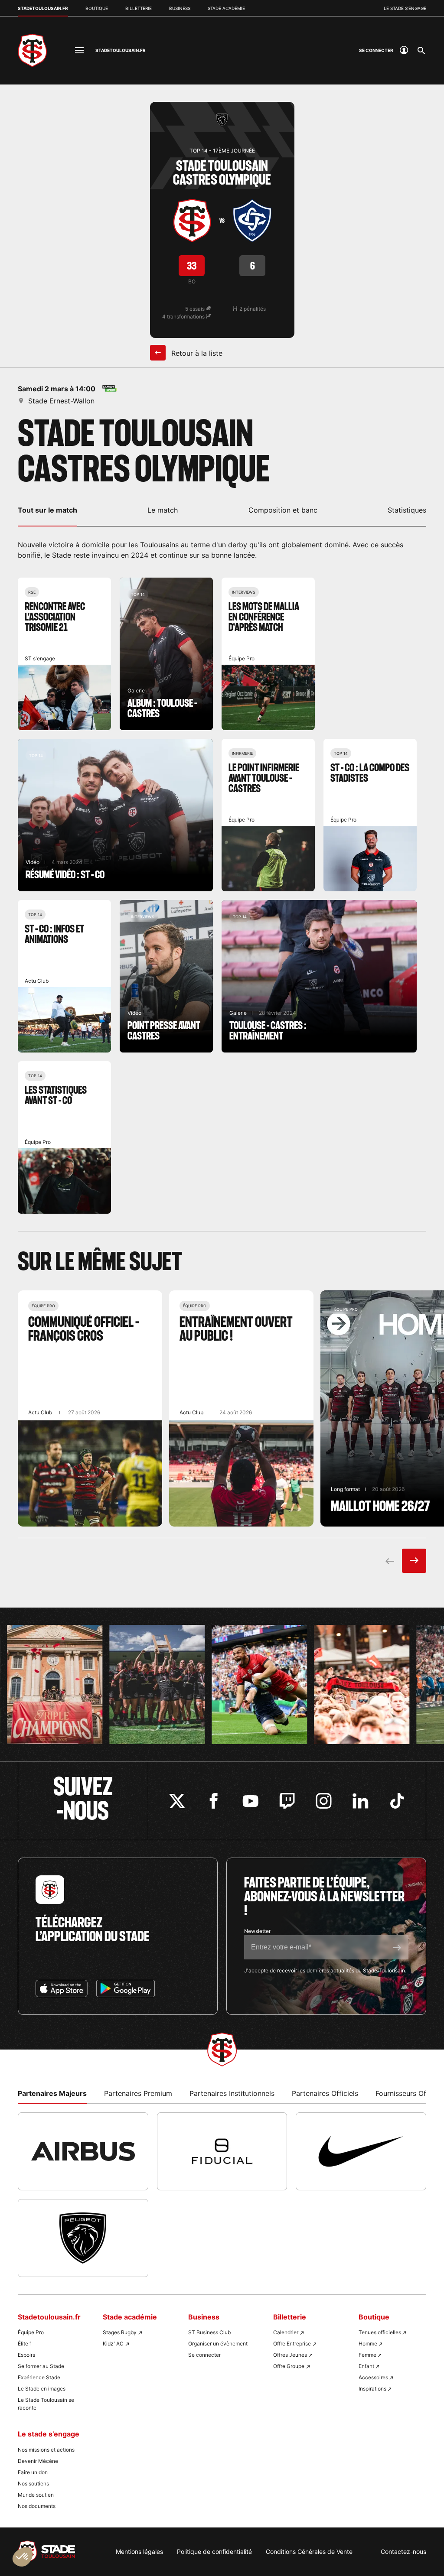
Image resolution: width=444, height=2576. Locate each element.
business (180, 8)
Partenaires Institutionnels (232, 2093)
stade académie (226, 8)
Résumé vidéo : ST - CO (115, 815)
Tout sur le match (47, 510)
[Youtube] (250, 1801)
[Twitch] (287, 1801)
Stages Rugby (120, 2332)
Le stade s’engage (405, 8)
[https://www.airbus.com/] (83, 2151)
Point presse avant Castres (166, 976)
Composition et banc (283, 510)
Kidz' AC (113, 2344)
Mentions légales (139, 2552)
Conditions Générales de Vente (309, 2552)
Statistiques (407, 510)
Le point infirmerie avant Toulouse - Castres (268, 815)
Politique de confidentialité (214, 2552)
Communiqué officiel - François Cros (90, 1408)
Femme (367, 2355)
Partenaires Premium (138, 2093)
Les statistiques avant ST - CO (64, 1137)
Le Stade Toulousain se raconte (46, 2404)
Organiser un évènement (218, 2344)
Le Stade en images (42, 2389)
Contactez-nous (403, 2552)
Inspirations (372, 2389)
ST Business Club (209, 2332)
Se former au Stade (41, 2366)
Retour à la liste (196, 353)
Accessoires (373, 2377)
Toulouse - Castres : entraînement (319, 976)
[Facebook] (214, 1801)
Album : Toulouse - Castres (166, 654)
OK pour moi (160, 2532)
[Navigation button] (79, 50)
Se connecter (204, 2355)
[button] (23, 2557)
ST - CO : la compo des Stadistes (370, 815)
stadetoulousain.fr (43, 8)
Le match (163, 510)
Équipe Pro (31, 2332)
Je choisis (100, 2532)
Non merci (39, 2532)
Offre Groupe (289, 2366)
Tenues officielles (380, 2332)
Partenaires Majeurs (52, 2093)
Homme (368, 2344)
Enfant (366, 2366)
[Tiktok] (397, 1801)
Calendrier (286, 2332)
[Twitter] (177, 1801)
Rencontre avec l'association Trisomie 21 (64, 654)
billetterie (139, 8)
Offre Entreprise (292, 2344)
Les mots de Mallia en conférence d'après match (268, 654)
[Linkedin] (361, 1801)
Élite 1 (25, 2344)
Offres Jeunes (290, 2355)
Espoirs (26, 2355)
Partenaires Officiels (325, 2093)
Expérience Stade (39, 2377)
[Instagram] (324, 1801)
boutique (97, 8)
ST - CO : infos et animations (64, 976)
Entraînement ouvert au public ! (241, 1408)
